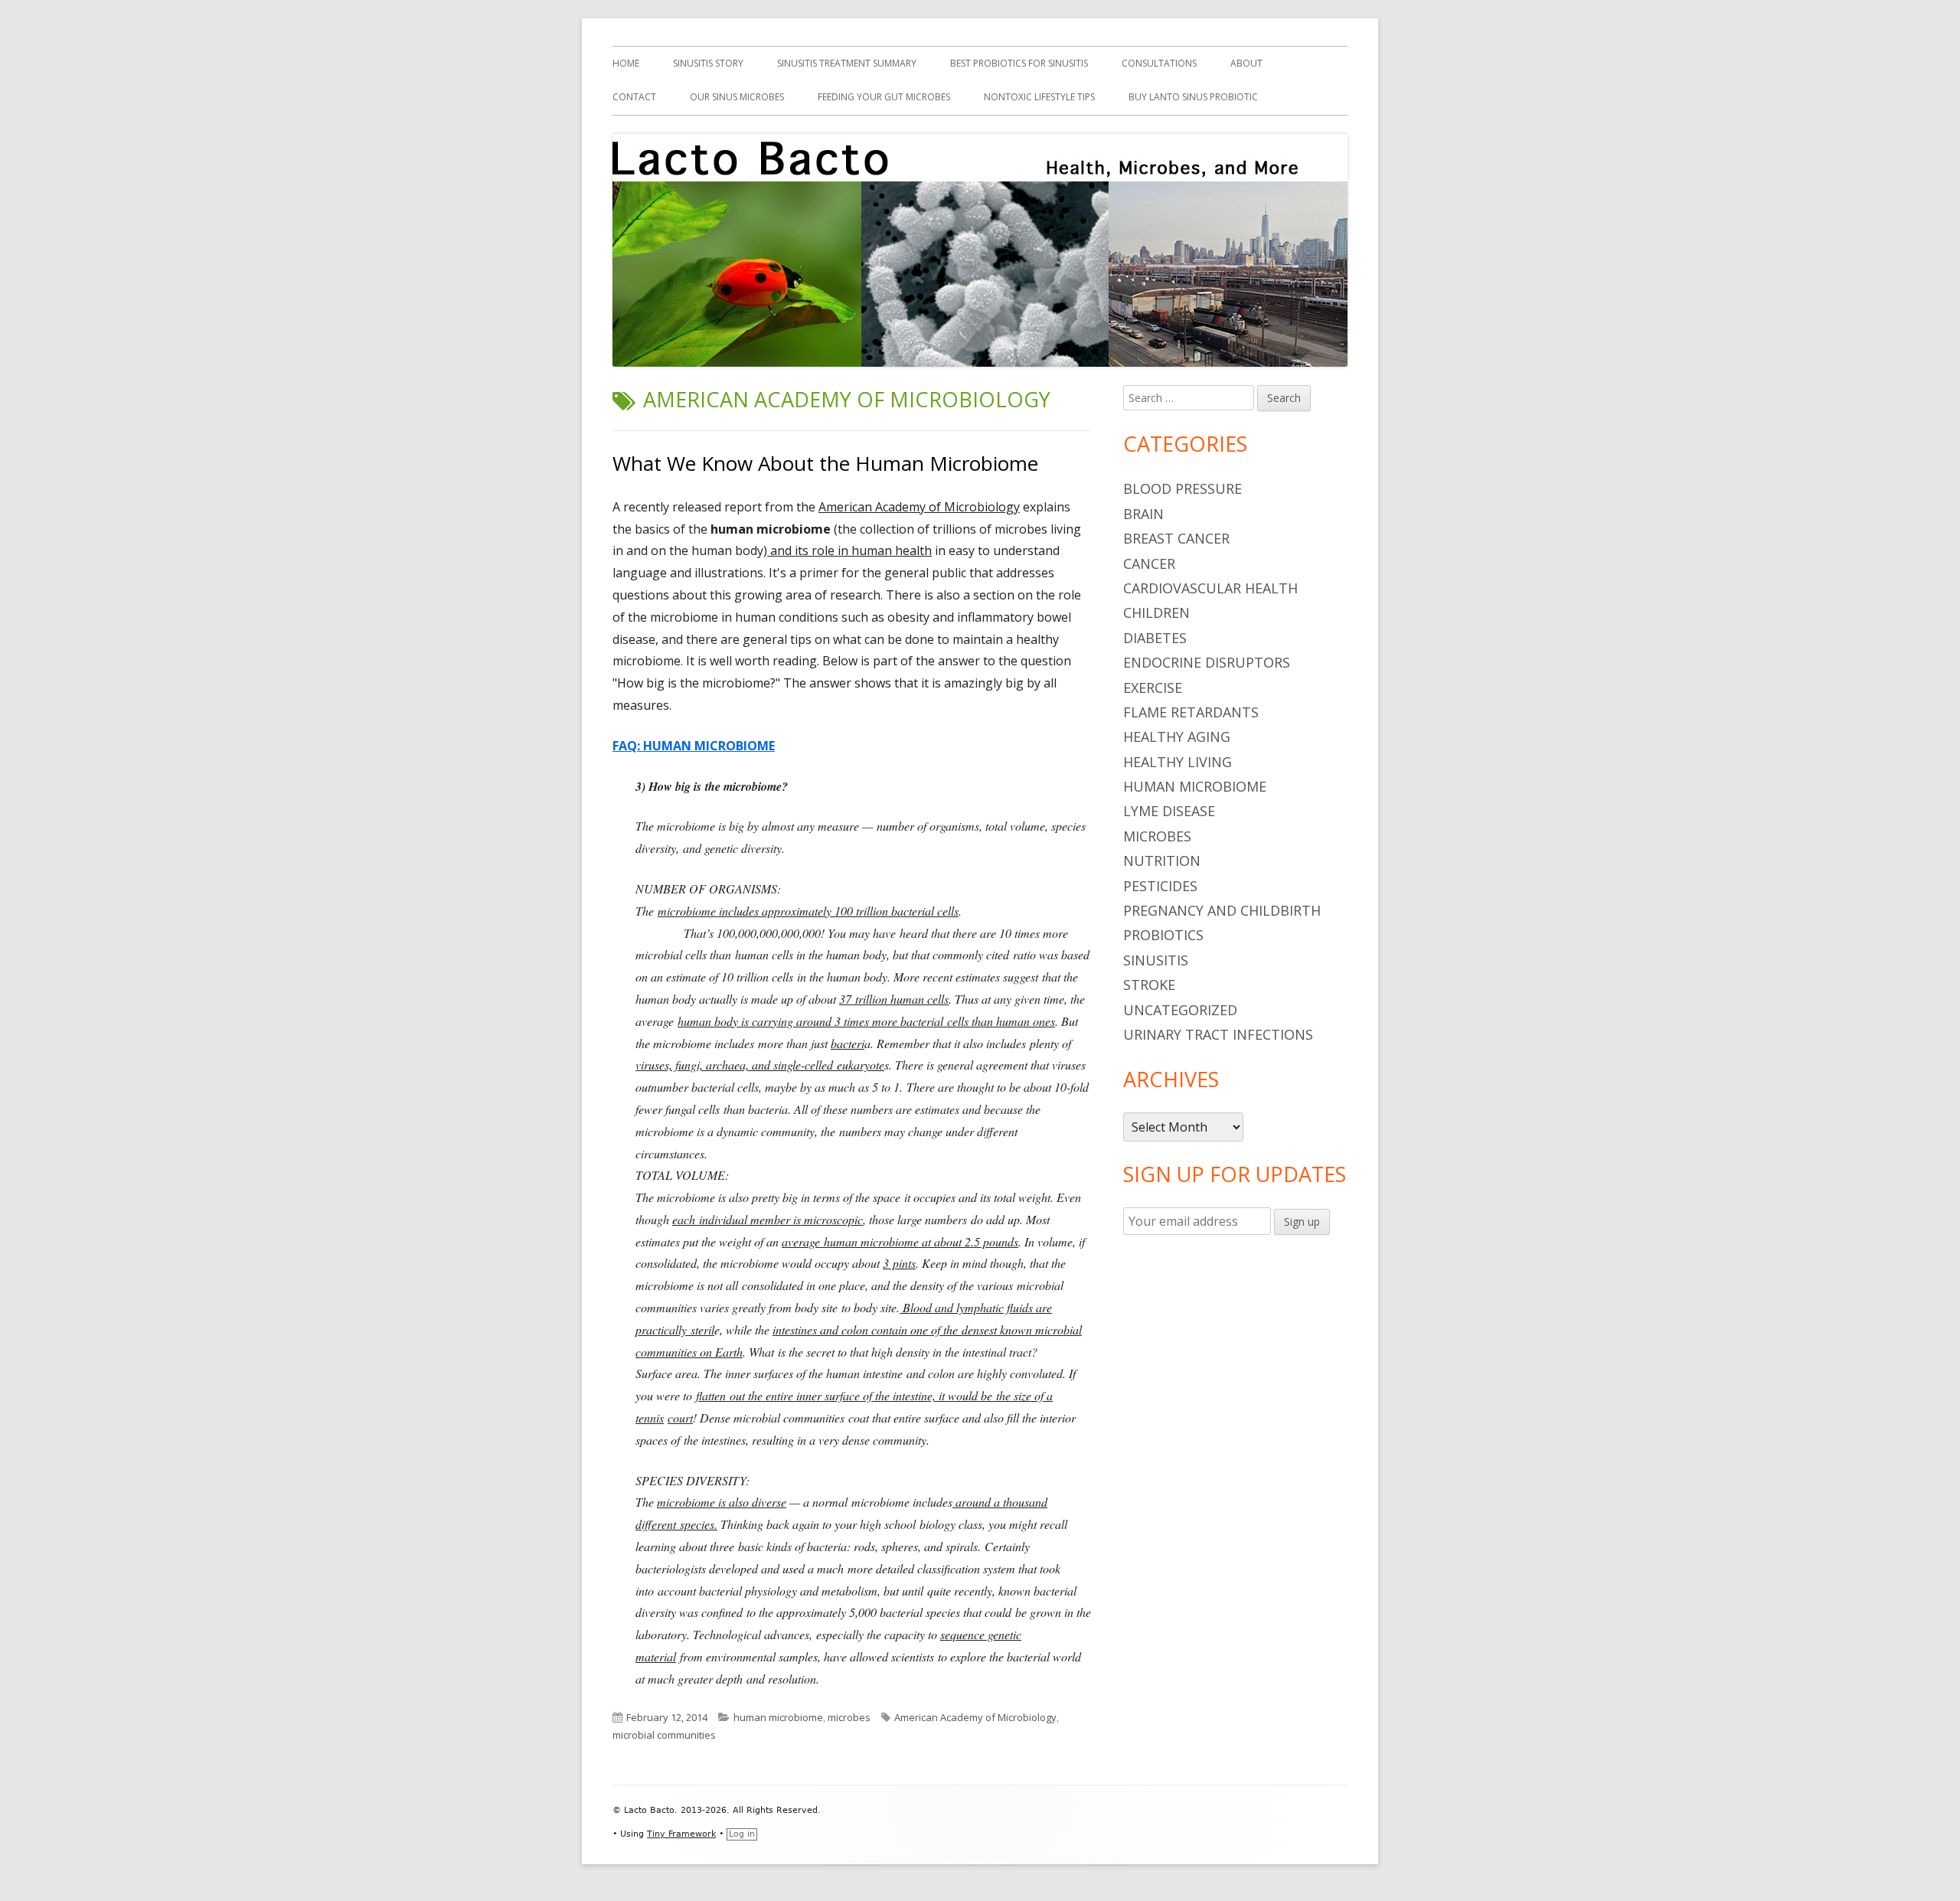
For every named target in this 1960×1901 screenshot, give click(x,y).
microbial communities (664, 1735)
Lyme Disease (1169, 811)
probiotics (1163, 935)
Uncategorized (1180, 1010)
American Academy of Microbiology (975, 1717)
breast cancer (1176, 538)
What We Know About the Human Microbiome (825, 463)
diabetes (1155, 638)
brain (1143, 514)
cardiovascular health (1210, 588)
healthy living (1178, 762)
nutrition (1162, 861)
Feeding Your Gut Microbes (884, 97)
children (1156, 612)
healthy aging (1177, 737)
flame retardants (1191, 712)
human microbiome (778, 1717)
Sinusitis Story (708, 63)
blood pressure (1183, 488)
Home (626, 63)
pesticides (1160, 886)
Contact (634, 97)
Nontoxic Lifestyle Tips (1039, 97)
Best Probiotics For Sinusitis (1019, 63)
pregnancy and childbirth (1222, 910)
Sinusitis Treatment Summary (847, 63)
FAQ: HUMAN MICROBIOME (694, 746)
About (1246, 63)
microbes (849, 1717)
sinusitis (1156, 960)
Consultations (1159, 63)
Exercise (1153, 688)
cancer (1149, 563)
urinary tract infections (1218, 1034)
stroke (1149, 985)
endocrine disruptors (1207, 662)
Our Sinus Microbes (737, 97)
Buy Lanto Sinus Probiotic (1193, 97)
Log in (742, 1834)
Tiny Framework (681, 1834)
